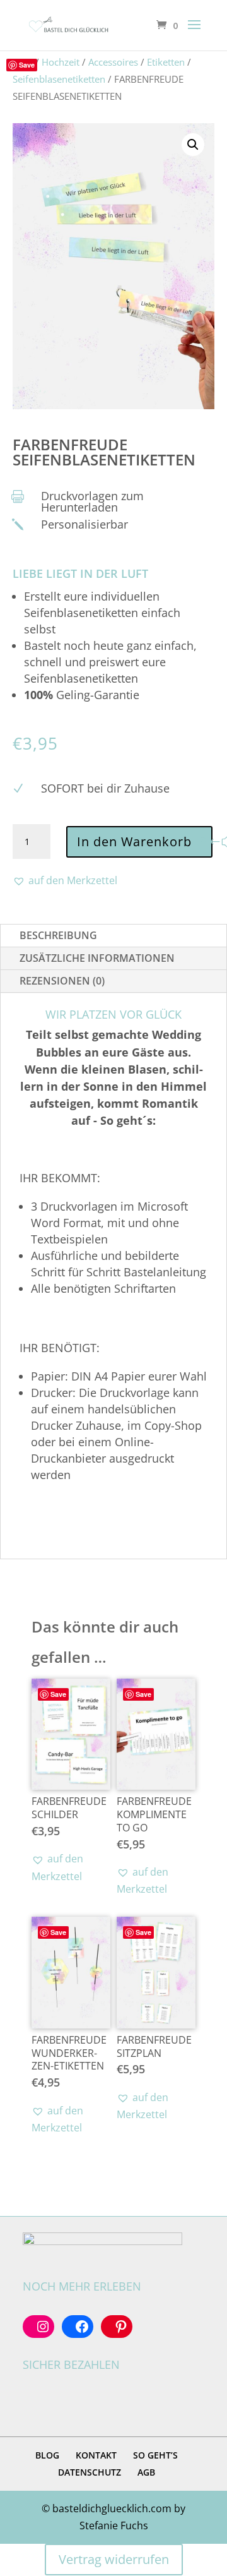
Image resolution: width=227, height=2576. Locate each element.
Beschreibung (58, 935)
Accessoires (113, 62)
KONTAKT (96, 2455)
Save (27, 65)
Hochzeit (61, 62)
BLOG (47, 2455)
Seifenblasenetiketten (59, 79)
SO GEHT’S (155, 2455)
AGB (146, 2472)
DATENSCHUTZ (90, 2472)
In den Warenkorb (134, 842)
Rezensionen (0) (62, 981)
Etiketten (166, 62)
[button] (193, 145)
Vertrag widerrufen (114, 2559)
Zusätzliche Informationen (97, 958)
